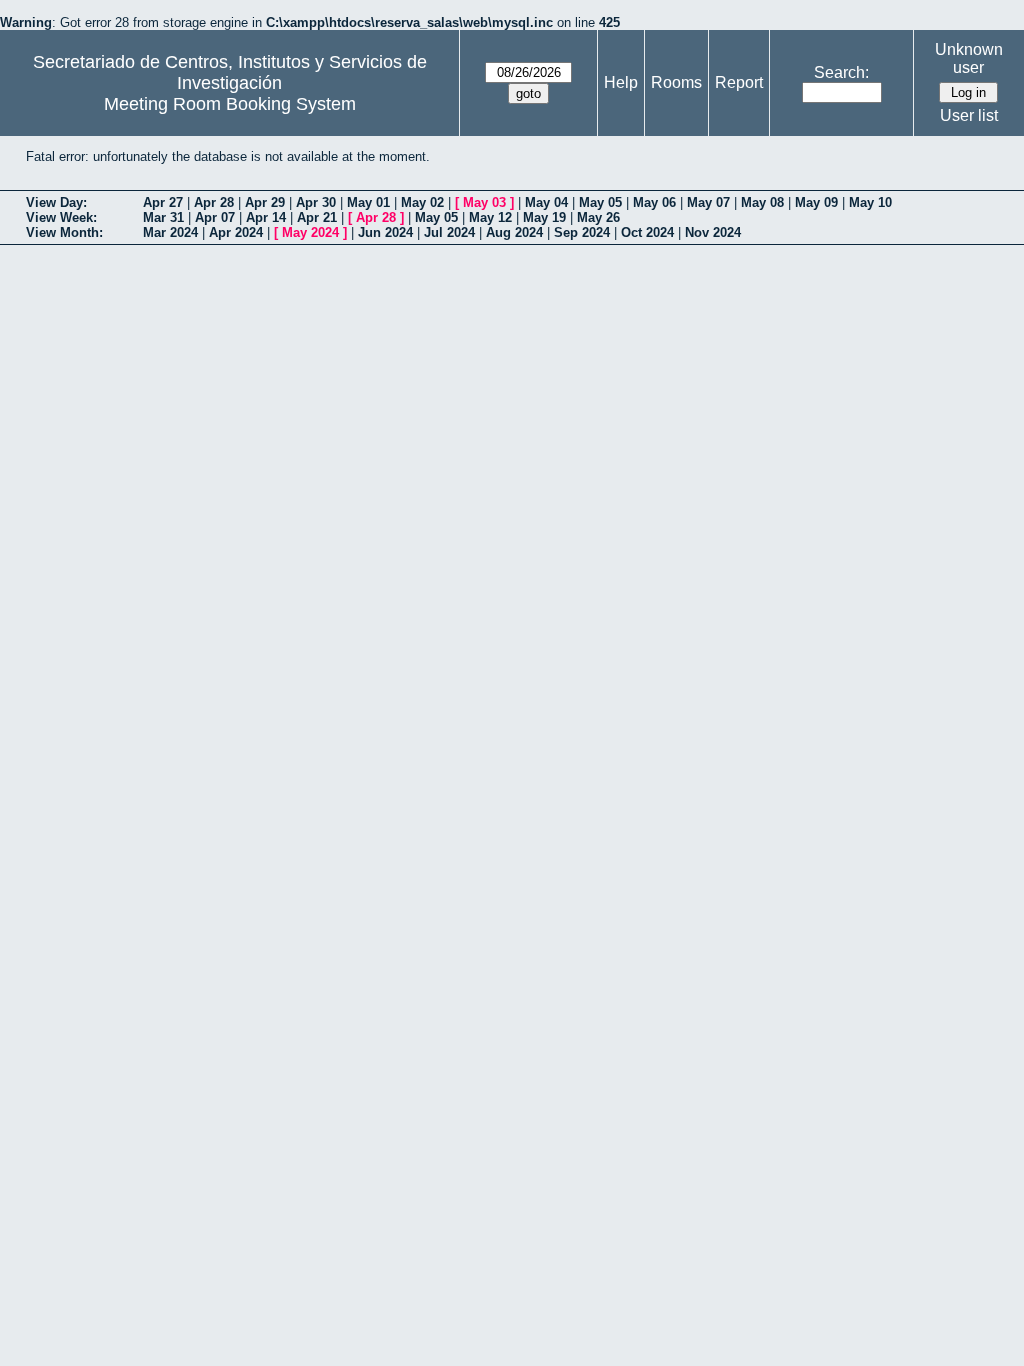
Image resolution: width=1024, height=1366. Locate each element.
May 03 (484, 202)
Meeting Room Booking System (230, 104)
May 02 (422, 202)
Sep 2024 (582, 232)
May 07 (708, 202)
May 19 (544, 217)
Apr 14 (266, 217)
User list (969, 115)
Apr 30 (316, 202)
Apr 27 (163, 202)
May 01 (368, 202)
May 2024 (310, 232)
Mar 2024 (170, 232)
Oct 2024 (647, 232)
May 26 (598, 217)
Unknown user (969, 58)
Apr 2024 (236, 232)
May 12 (490, 217)
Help (621, 82)
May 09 (816, 202)
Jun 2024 (385, 232)
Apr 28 (214, 202)
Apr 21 (317, 217)
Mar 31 (163, 217)
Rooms (676, 82)
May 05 (600, 202)
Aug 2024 (514, 232)
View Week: (61, 217)
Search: (841, 72)
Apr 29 (265, 202)
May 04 (546, 202)
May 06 (654, 202)
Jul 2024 (449, 232)
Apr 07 (215, 217)
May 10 (870, 202)
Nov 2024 (713, 232)
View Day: (56, 202)
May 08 (762, 202)
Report (739, 82)
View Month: (64, 232)
